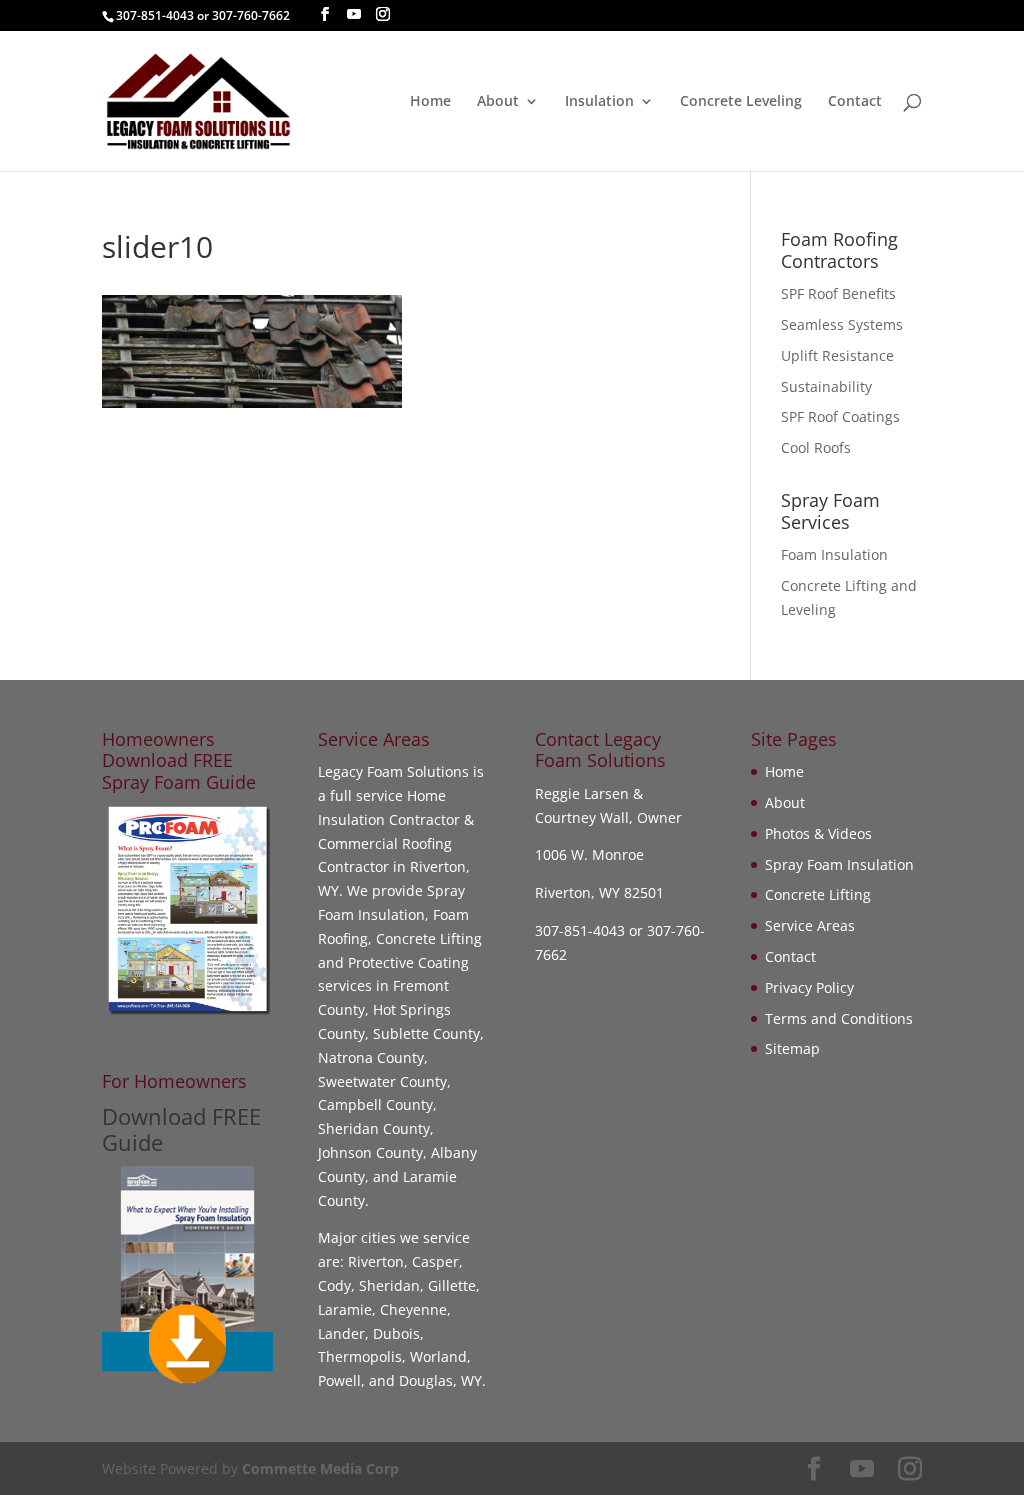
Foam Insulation (834, 554)
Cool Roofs (816, 447)
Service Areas (810, 925)
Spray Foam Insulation (839, 864)
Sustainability (826, 386)
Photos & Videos (818, 833)
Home (430, 102)
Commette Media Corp (320, 1468)
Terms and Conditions (839, 1018)
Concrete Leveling (741, 102)
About (498, 102)
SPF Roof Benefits (838, 293)
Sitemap (792, 1048)
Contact (855, 102)
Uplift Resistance (837, 355)
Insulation (599, 102)
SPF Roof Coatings (840, 416)
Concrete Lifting (818, 894)
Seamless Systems (842, 324)
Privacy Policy (809, 987)
